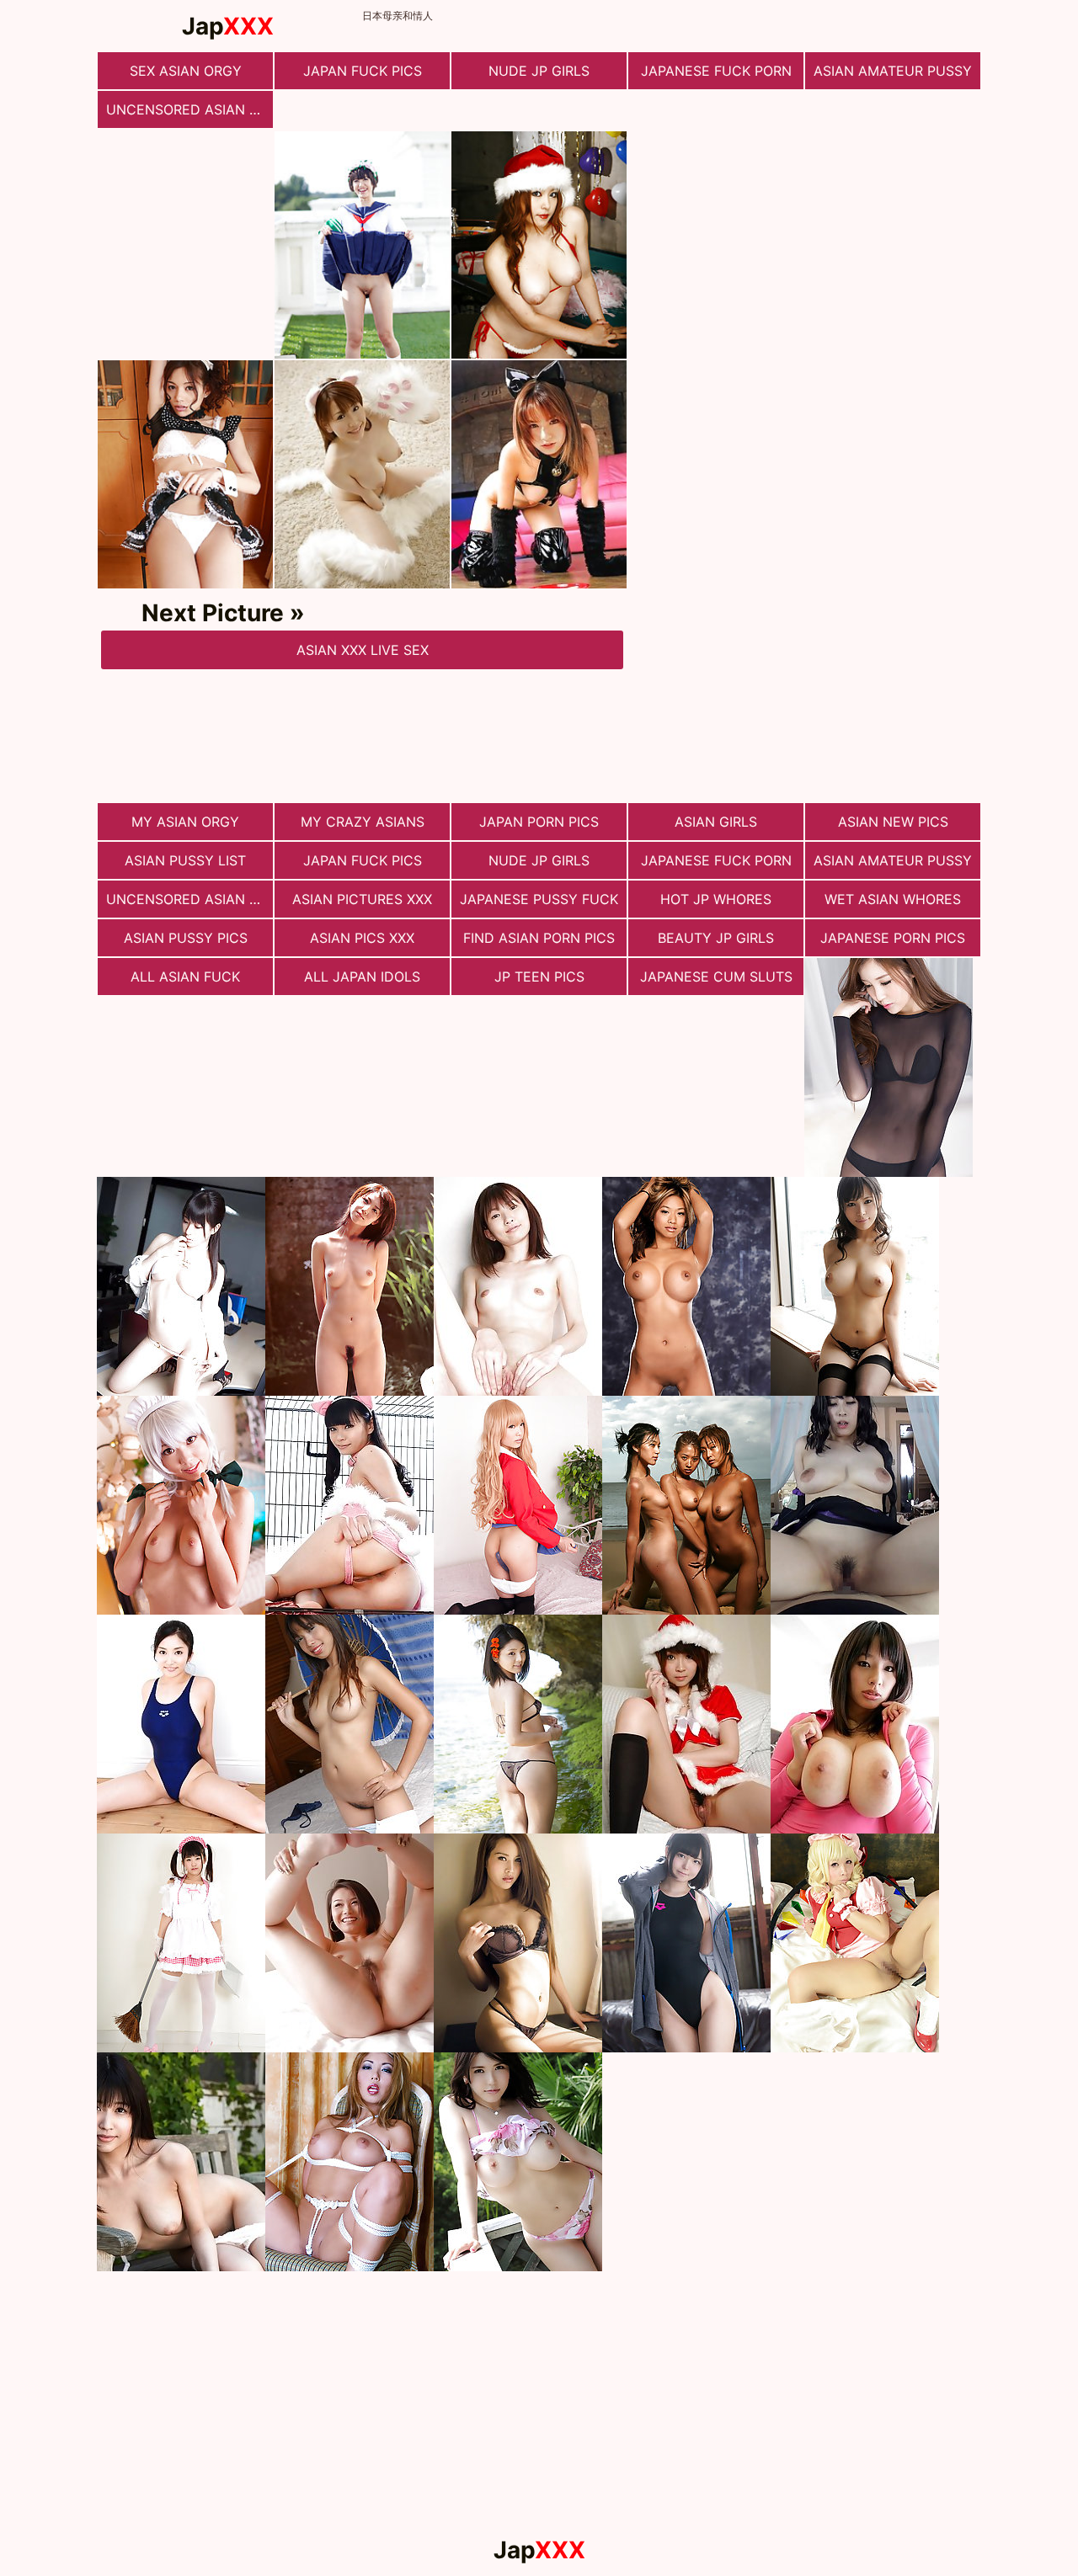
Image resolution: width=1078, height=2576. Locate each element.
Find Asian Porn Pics (539, 938)
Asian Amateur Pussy (893, 71)
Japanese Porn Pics (893, 938)
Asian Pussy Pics (186, 938)
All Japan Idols (362, 977)
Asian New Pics (893, 822)
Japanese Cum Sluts (716, 977)
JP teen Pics (539, 977)
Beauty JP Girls (716, 938)
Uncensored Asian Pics (189, 109)
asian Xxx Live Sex (363, 650)
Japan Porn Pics (539, 822)
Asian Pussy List (185, 860)
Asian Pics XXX (362, 938)
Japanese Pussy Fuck (539, 899)
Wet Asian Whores (893, 899)
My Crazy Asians (363, 822)
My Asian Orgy (185, 822)
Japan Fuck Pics (363, 71)
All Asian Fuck (185, 977)
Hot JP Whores (716, 899)
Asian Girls (716, 822)
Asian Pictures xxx (362, 899)
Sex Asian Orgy (186, 71)
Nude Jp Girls (539, 71)
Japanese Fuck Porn (716, 71)
